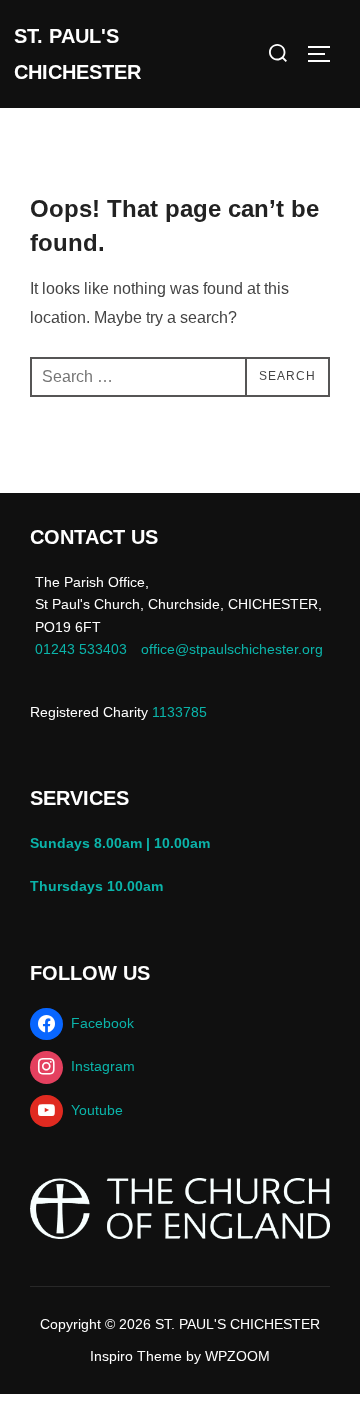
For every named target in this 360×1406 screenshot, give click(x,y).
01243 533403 (81, 649)
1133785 (177, 712)
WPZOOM (237, 1356)
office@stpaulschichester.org (232, 649)
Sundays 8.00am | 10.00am (124, 843)
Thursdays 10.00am (100, 886)
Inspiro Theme (136, 1356)
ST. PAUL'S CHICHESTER (77, 54)
